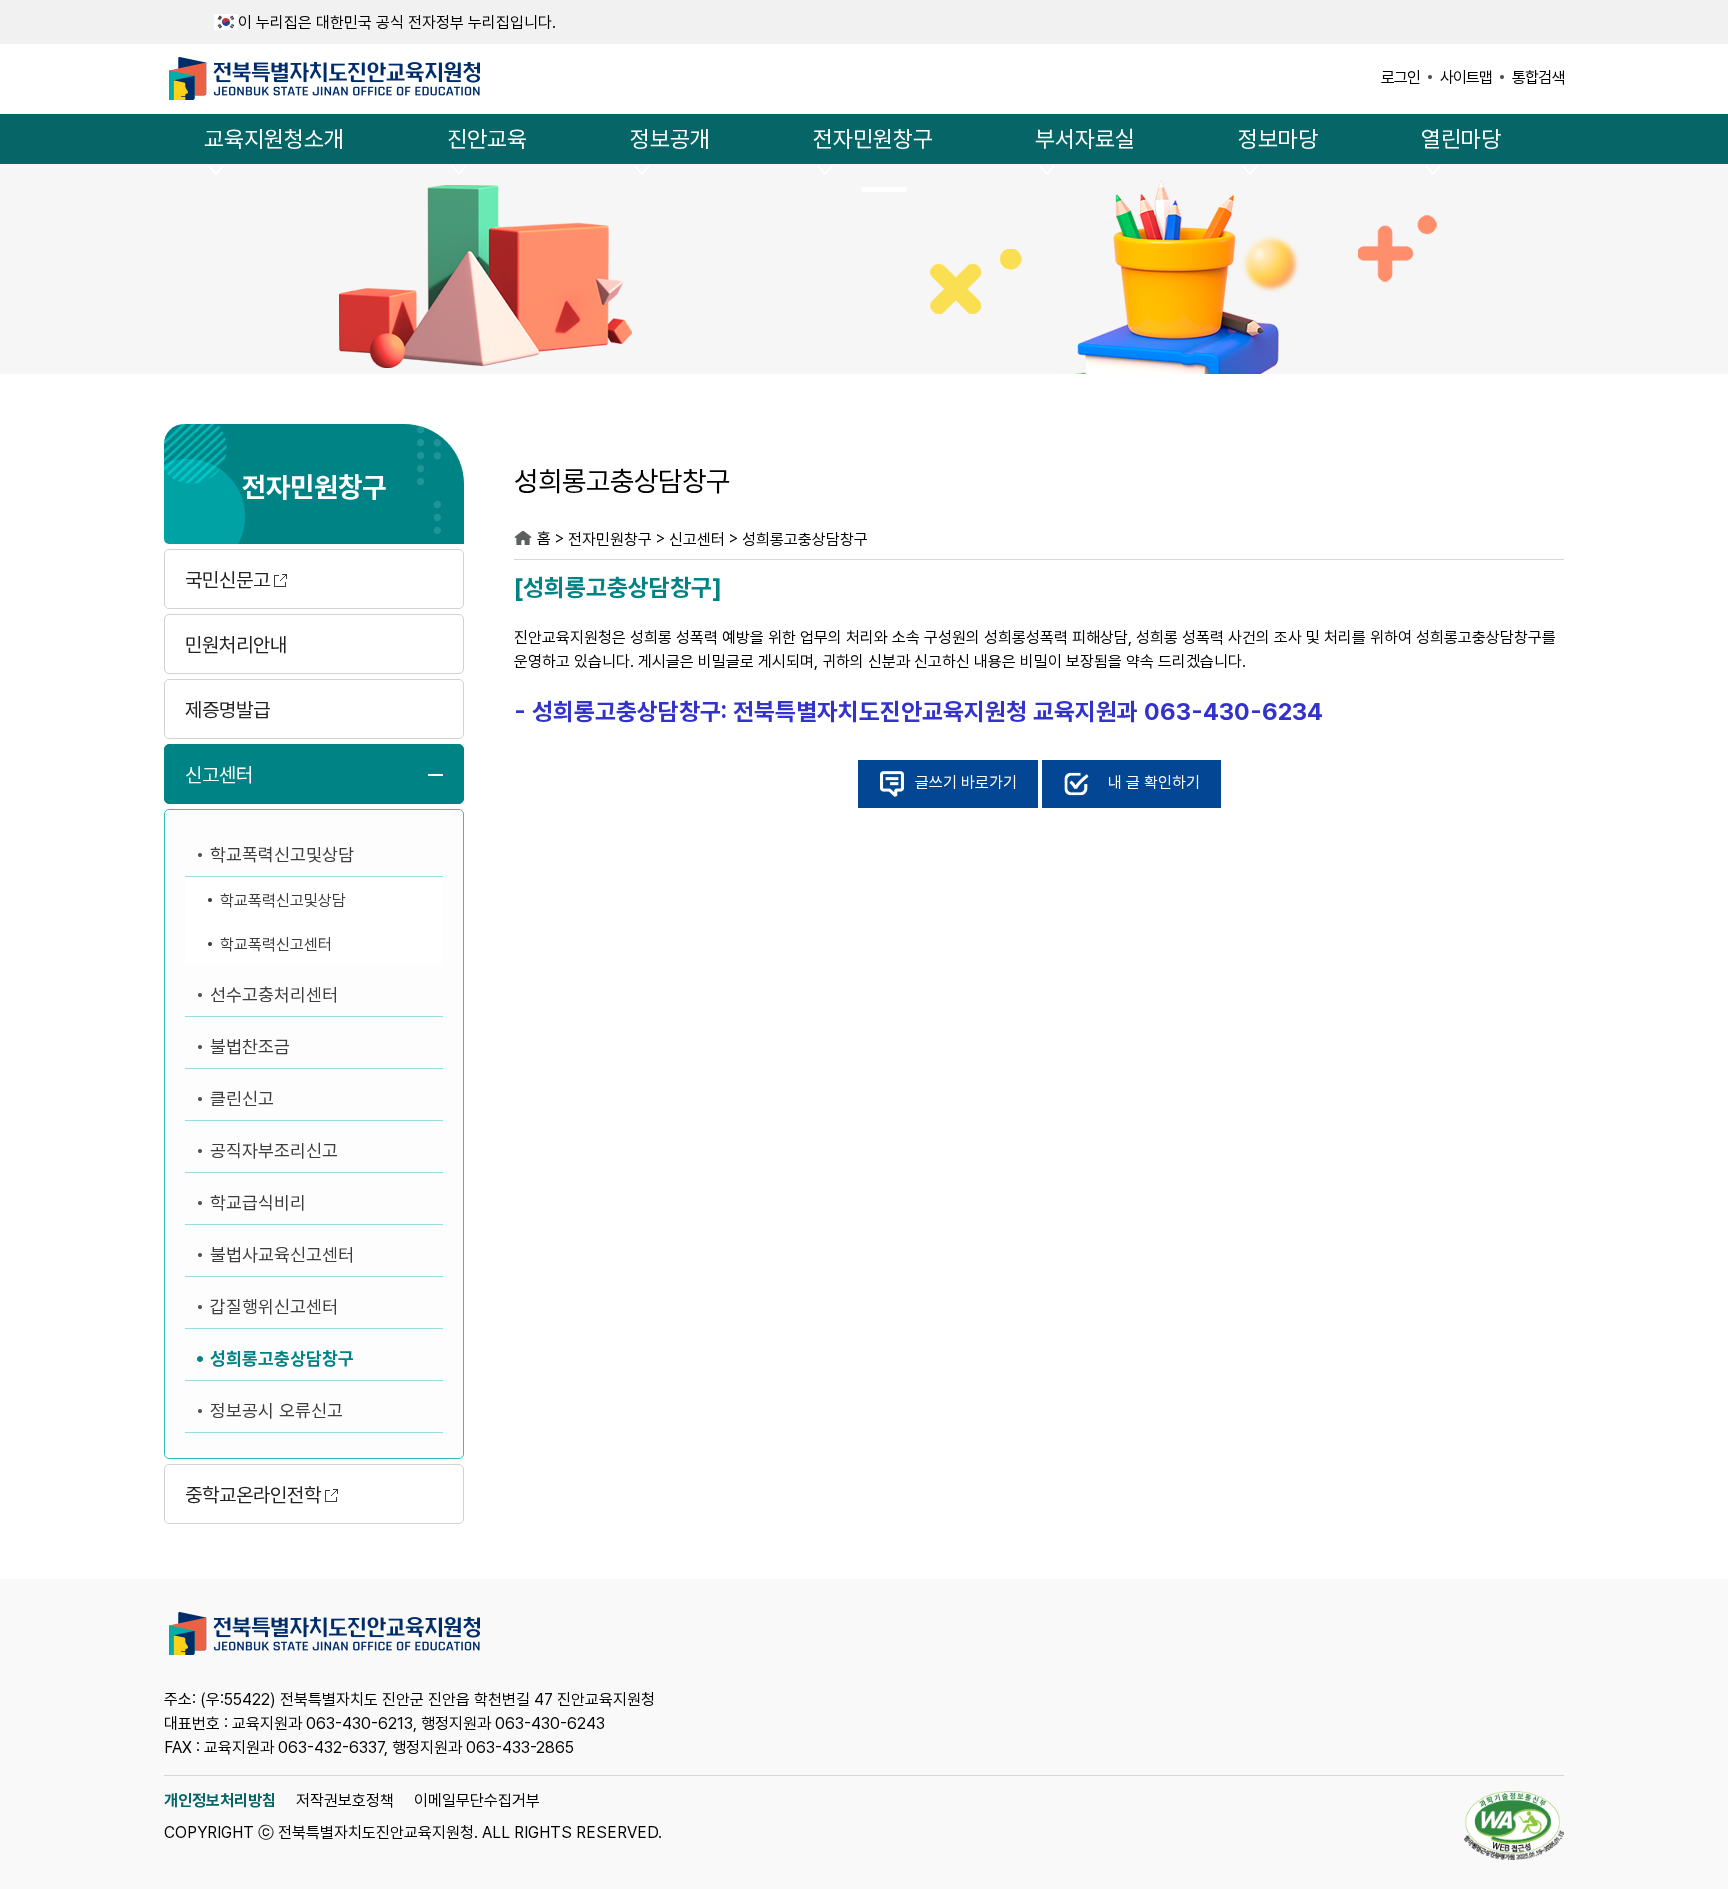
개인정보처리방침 (220, 1800)
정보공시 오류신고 (276, 1410)
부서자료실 (1085, 139)
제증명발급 (227, 710)
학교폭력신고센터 (276, 944)
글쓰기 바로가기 (966, 782)
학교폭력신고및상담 (282, 854)
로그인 (1400, 77)
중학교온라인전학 (253, 1495)
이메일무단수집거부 (477, 1800)
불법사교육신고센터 (282, 1254)
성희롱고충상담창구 (282, 1358)
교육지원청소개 (274, 139)
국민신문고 (227, 580)
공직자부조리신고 (274, 1150)
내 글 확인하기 (1154, 782)
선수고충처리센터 (274, 994)
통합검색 (1538, 77)
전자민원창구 (873, 139)
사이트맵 (1466, 77)
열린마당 (1461, 139)
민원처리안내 (236, 645)
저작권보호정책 (345, 1800)
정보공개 (670, 139)
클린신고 (242, 1098)
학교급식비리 (258, 1202)
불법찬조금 (250, 1046)
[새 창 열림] (1514, 1827)
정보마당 (1278, 139)
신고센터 (219, 775)
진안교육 (487, 139)
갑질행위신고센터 (274, 1306)
